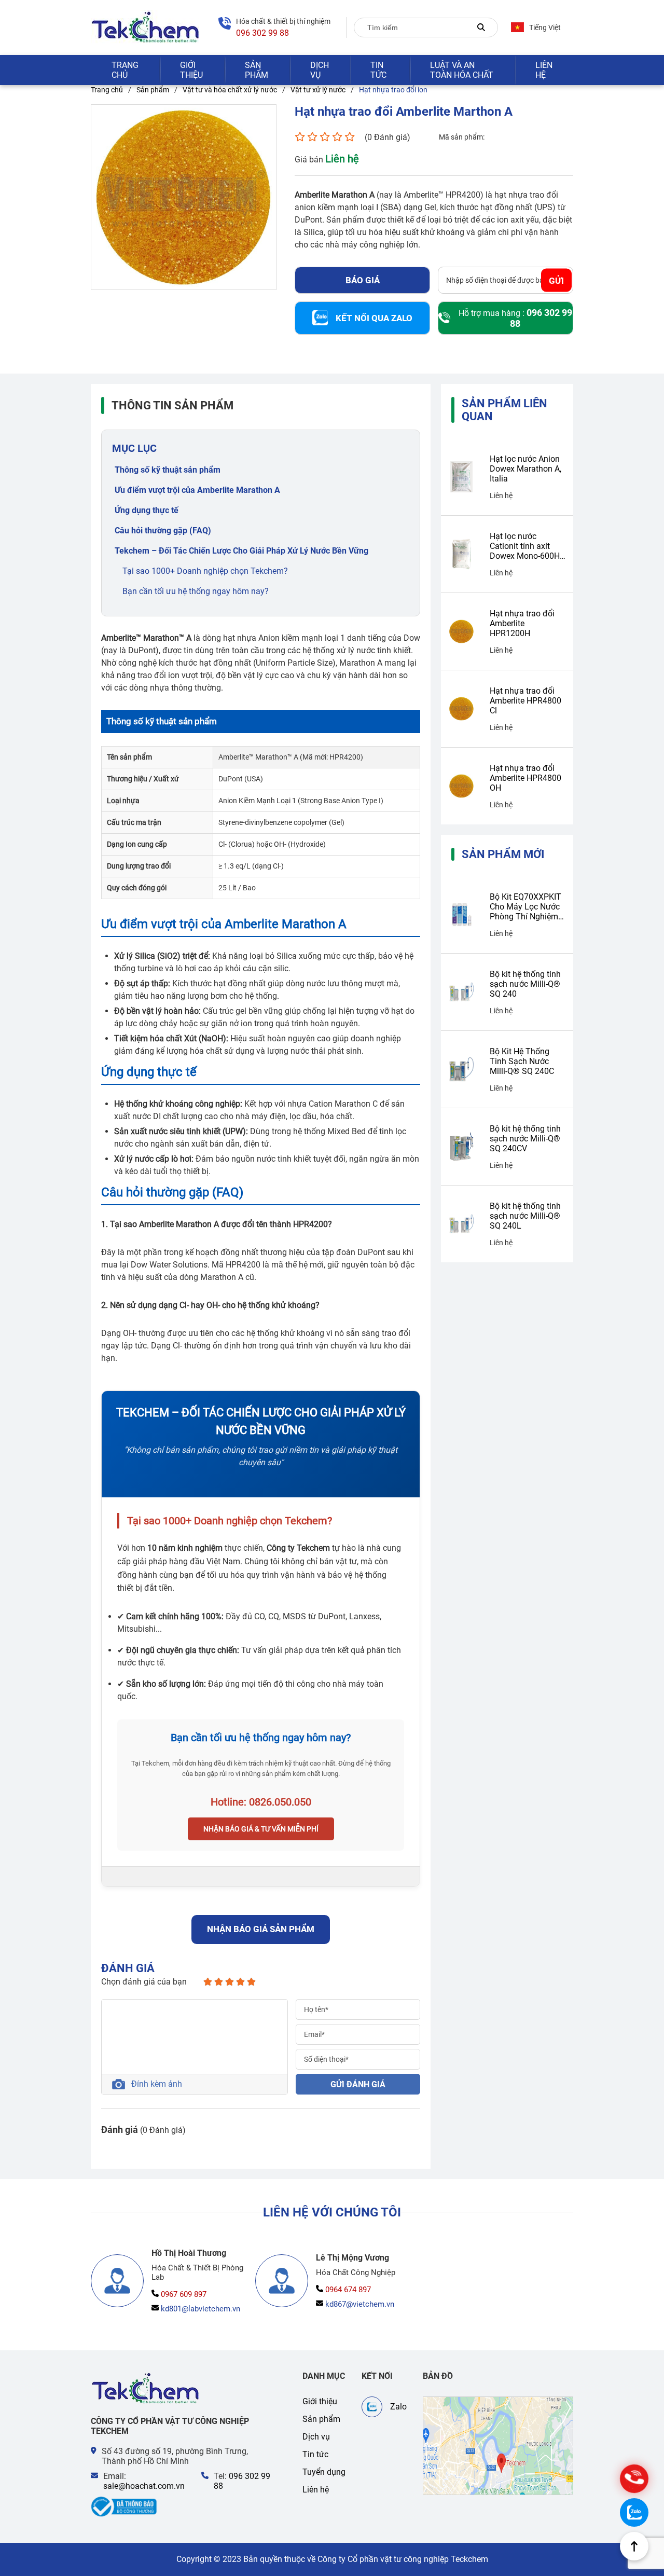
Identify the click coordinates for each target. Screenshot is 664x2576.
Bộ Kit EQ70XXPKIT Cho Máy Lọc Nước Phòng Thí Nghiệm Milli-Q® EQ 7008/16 (525, 907)
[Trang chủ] (146, 2388)
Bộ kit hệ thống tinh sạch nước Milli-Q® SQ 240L (525, 1216)
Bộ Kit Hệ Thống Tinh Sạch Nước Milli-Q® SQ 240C (522, 1061)
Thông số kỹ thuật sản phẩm (168, 470)
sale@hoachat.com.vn (144, 2486)
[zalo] (634, 2512)
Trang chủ (125, 70)
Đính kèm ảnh (157, 2084)
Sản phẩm (257, 70)
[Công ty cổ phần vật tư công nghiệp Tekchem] (146, 27)
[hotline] (634, 2479)
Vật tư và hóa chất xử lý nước (230, 90)
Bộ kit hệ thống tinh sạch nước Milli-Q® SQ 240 (525, 984)
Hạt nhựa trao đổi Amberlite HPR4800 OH (525, 778)
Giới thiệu (191, 70)
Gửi (556, 280)
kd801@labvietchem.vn (200, 2309)
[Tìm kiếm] (481, 27)
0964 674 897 (348, 2290)
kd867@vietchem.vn (360, 2304)
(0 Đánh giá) (388, 137)
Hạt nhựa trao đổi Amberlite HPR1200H (522, 623)
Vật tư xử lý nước (318, 90)
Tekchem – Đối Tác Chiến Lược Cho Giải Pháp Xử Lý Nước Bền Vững (241, 551)
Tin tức (378, 70)
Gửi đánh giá (358, 2084)
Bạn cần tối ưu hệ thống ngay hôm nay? (196, 591)
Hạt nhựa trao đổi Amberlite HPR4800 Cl (525, 701)
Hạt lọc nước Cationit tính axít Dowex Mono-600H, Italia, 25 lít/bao (525, 546)
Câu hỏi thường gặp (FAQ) (163, 531)
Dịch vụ (320, 70)
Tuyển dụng (324, 2472)
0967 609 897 (184, 2294)
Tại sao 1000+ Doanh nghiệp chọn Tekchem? (205, 571)
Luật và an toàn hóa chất (462, 70)
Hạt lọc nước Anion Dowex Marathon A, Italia (525, 469)
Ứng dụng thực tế (147, 510)
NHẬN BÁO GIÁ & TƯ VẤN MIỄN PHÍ (261, 1829)
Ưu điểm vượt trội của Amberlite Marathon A (197, 490)
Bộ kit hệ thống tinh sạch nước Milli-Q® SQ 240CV (525, 1139)
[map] (498, 2446)
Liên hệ (544, 70)
